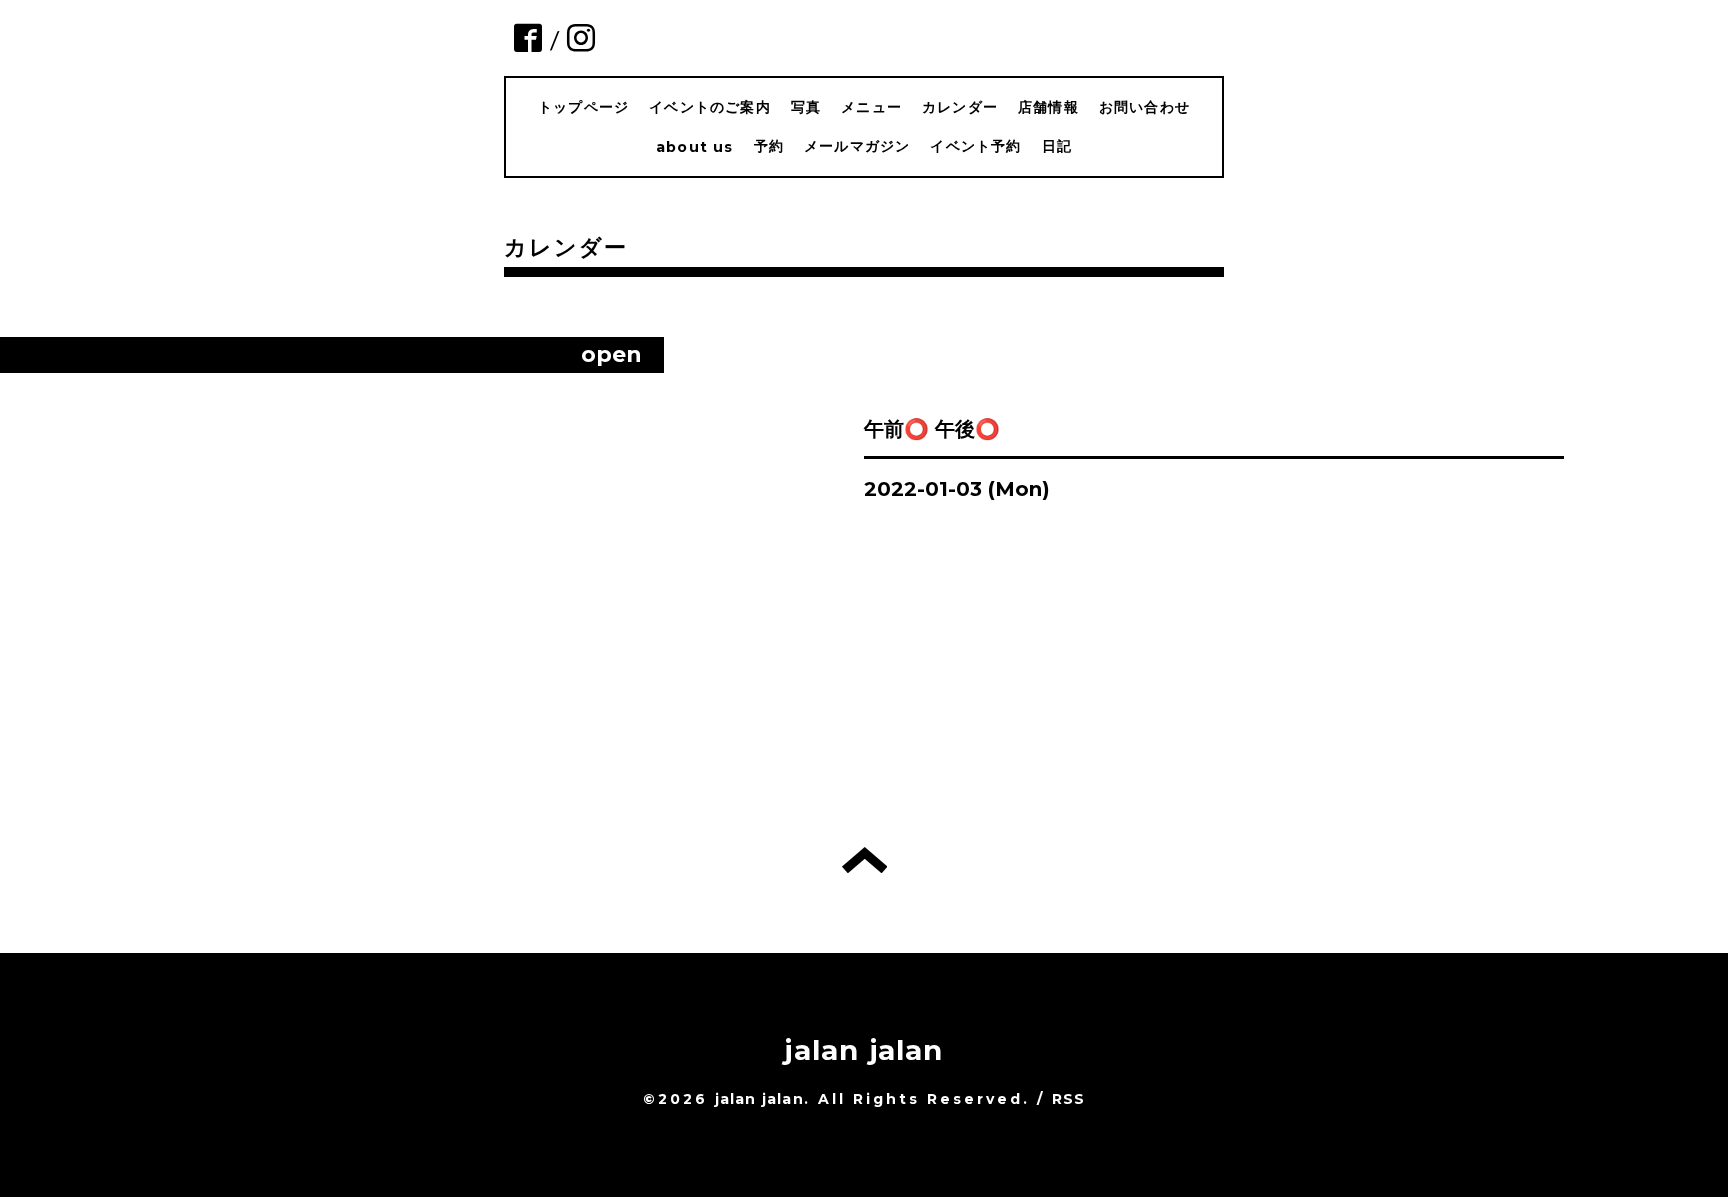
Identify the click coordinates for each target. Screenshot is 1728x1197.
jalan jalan (863, 1050)
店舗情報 (1048, 107)
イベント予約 (975, 146)
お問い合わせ (1144, 107)
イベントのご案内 (710, 107)
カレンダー (960, 107)
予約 (769, 146)
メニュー (871, 107)
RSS (1069, 1099)
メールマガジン (857, 146)
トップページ (583, 107)
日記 (1057, 146)
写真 (806, 107)
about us (695, 147)
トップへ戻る (864, 860)
